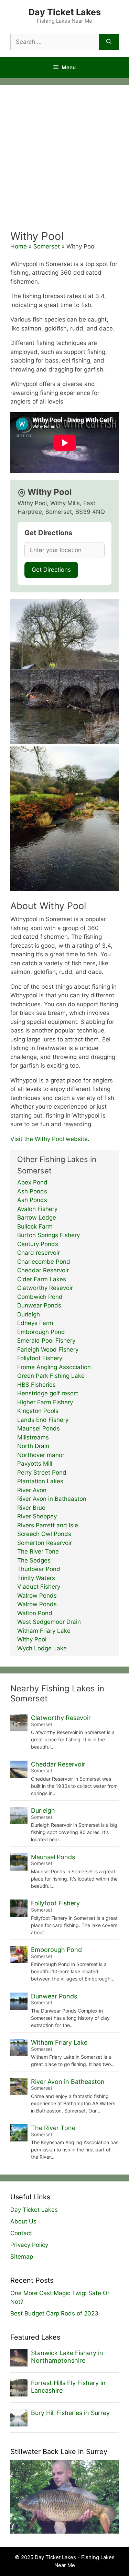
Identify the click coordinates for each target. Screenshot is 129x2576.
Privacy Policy (29, 2245)
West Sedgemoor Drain (49, 1622)
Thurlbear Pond (39, 1569)
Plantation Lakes (40, 1481)
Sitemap (22, 2257)
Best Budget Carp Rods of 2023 (54, 2313)
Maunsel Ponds (39, 1428)
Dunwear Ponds (39, 1305)
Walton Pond (35, 1613)
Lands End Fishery (43, 1420)
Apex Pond (32, 1182)
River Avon (32, 1490)
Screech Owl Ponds (44, 1534)
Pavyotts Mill (35, 1464)
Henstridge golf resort (48, 1393)
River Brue (31, 1508)
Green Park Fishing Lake (51, 1376)
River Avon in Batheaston (52, 1499)
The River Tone (38, 1551)
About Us (23, 2221)
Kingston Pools (38, 1411)
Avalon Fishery (37, 1209)
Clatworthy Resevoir (45, 1288)
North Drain (33, 1446)
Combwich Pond (40, 1297)
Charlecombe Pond (44, 1262)
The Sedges (34, 1560)
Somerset (47, 246)
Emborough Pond (41, 1332)
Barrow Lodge (37, 1218)
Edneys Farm (35, 1323)
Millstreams (33, 1437)
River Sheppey (37, 1516)
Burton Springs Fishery (49, 1235)
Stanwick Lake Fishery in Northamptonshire (67, 2357)
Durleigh (29, 1314)
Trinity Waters (36, 1578)
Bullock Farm (35, 1226)
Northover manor (41, 1455)
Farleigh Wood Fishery (48, 1350)
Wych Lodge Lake (42, 1648)
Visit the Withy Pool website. (50, 1139)
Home (19, 246)
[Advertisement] (64, 161)
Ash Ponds (32, 1191)
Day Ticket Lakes (65, 12)
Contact (21, 2233)
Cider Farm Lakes (42, 1279)
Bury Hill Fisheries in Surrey (70, 2413)
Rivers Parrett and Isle (48, 1525)
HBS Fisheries (36, 1385)
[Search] (109, 42)
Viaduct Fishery (39, 1587)
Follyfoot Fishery (40, 1358)
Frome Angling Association (54, 1367)
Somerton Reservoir (45, 1543)
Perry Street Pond (42, 1473)
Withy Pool (32, 1639)
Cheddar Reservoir (43, 1270)
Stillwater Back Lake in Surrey (59, 2452)
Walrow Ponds (37, 1596)
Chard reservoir (39, 1253)
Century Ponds (38, 1244)
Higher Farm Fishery (45, 1402)
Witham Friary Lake (44, 1631)
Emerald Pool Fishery (46, 1341)
